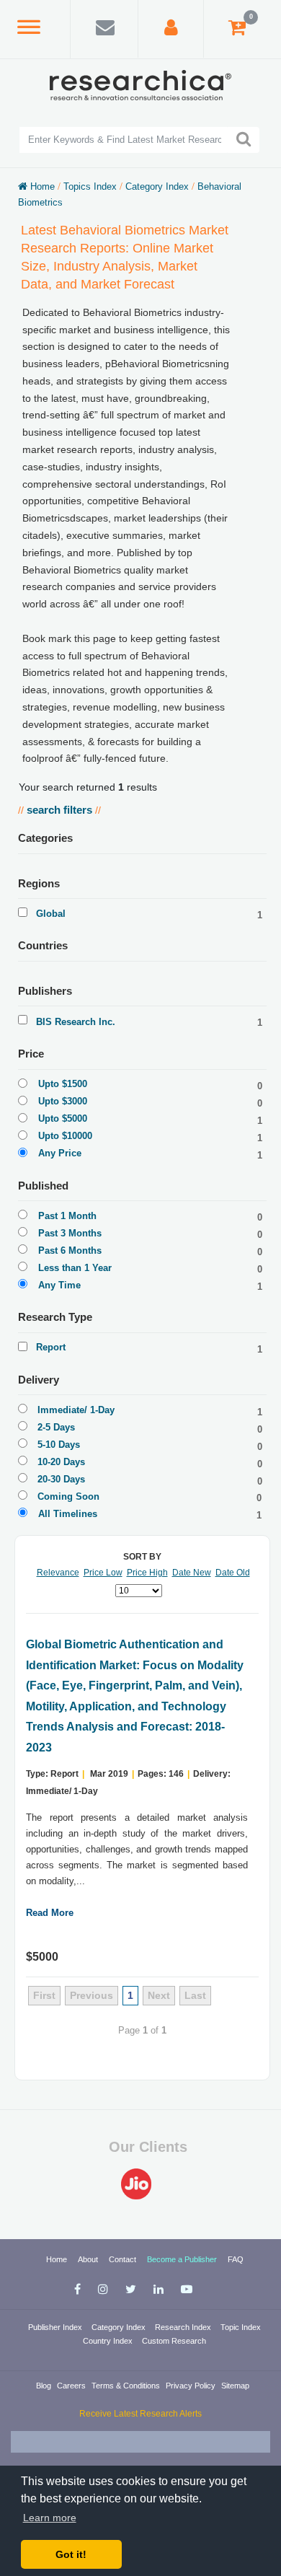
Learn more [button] (50, 2518)
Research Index (184, 2327)
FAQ (236, 2259)
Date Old (233, 1573)
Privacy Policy (192, 2386)
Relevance (58, 1573)
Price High (147, 1573)
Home (58, 2259)
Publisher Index (56, 2327)
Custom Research (174, 2341)
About (89, 2259)
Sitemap (235, 2386)
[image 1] (140, 2184)
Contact (124, 2259)
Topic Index (241, 2327)
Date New (192, 1573)
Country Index (109, 2341)
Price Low (103, 1573)
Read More (50, 1913)
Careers (72, 2386)
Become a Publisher (183, 2259)
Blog (45, 2386)
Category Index (120, 2327)
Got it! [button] (71, 2554)
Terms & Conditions (127, 2386)
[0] (237, 31)
